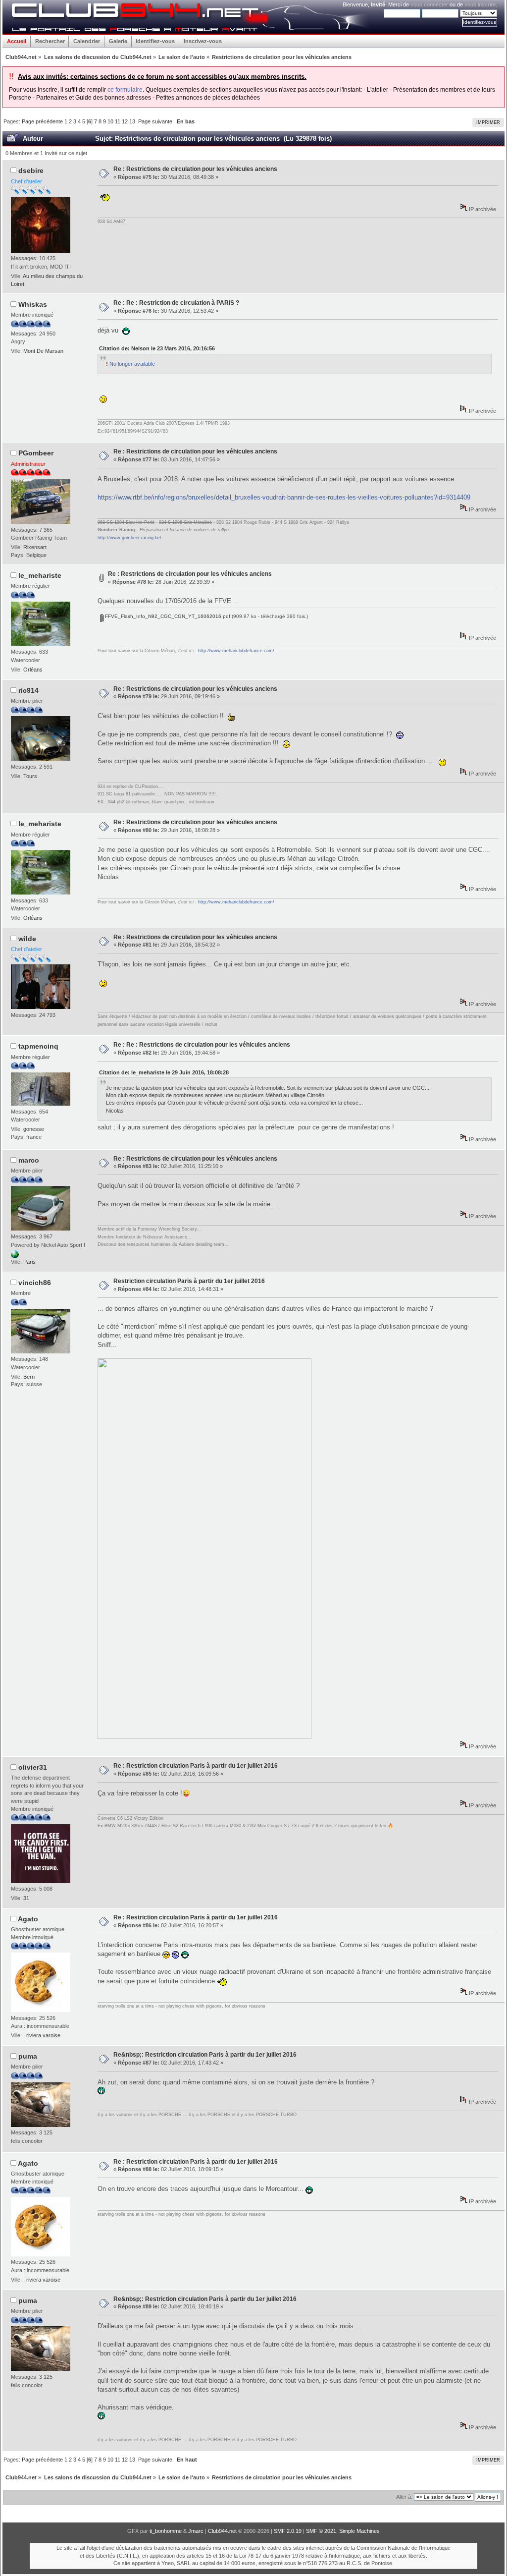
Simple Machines (359, 2531)
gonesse (34, 1129)
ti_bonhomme (166, 2531)
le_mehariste (40, 575)
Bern (29, 1377)
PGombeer (36, 453)
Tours (30, 776)
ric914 (28, 690)
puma (28, 2056)
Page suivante (155, 121)
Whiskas (33, 304)
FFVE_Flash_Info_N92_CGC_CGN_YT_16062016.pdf (167, 616)
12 (125, 121)
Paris (29, 1262)
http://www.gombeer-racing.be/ (129, 538)
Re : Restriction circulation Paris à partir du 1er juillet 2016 (196, 1766)
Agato (28, 1919)
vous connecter (429, 4)
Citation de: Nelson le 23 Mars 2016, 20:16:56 (157, 348)
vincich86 (35, 1283)
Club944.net (222, 2531)
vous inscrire (480, 4)
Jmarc (196, 2531)
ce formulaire (125, 90)
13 (132, 121)
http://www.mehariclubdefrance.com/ (236, 651)
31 (26, 1898)
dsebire (31, 170)
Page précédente (42, 121)
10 (110, 121)
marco (29, 1160)
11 (118, 121)
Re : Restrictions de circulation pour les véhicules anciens (195, 169)
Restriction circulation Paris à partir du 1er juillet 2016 (189, 1281)
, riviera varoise (42, 2035)
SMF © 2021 (321, 2531)
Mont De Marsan (43, 351)
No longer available (130, 364)
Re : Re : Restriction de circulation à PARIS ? (176, 303)
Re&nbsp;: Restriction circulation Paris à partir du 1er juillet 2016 (205, 2055)
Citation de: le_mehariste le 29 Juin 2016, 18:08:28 (164, 1072)
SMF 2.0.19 (288, 2531)
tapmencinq (38, 1046)
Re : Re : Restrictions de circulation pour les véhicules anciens (202, 1045)
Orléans (33, 670)
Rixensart (35, 547)
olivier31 (33, 1767)
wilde (27, 939)
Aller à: (404, 2497)
